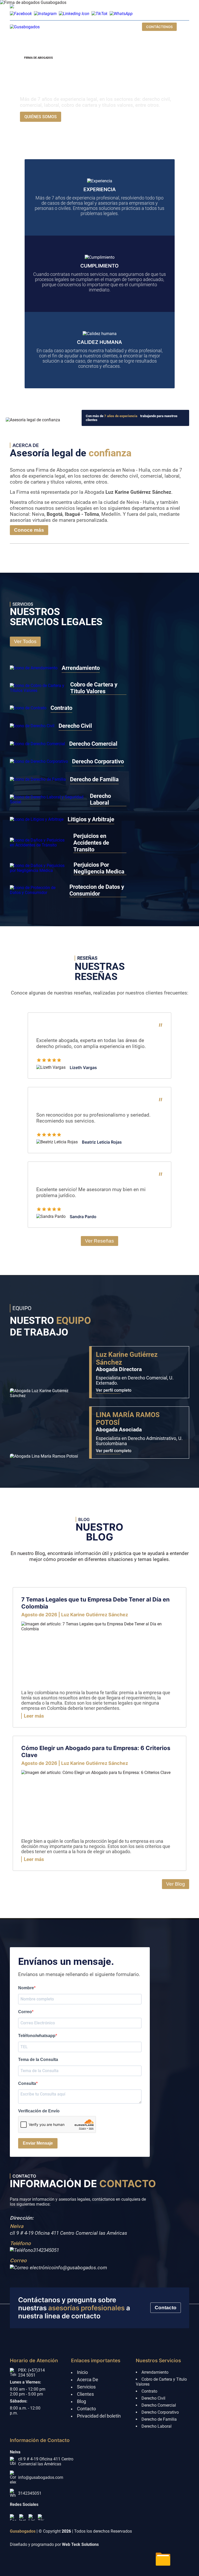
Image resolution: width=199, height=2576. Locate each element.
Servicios (86, 2387)
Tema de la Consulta (38, 2060)
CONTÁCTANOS (85, 117)
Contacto (166, 2308)
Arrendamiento (155, 2372)
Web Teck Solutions (80, 2544)
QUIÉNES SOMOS (41, 117)
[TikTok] (41, 2517)
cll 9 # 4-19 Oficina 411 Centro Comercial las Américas (69, 2233)
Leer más (34, 1716)
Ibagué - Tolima (82, 514)
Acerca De (88, 2380)
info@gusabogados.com (71, 7)
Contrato (149, 2391)
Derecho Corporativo (160, 2412)
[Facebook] (13, 2517)
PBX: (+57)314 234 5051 (31, 2373)
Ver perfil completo (114, 1390)
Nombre (26, 1988)
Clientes (85, 2394)
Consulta (27, 2083)
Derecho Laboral (157, 2426)
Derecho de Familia (159, 2419)
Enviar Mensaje (38, 2143)
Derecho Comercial (159, 2405)
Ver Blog (176, 1884)
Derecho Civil (153, 2398)
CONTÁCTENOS (159, 27)
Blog (81, 2401)
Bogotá (55, 514)
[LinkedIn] (32, 2517)
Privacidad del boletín (99, 2416)
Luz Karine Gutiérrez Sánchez (138, 492)
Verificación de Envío (39, 2111)
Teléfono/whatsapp (37, 2036)
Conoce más (29, 530)
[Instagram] (22, 2517)
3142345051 (46, 2250)
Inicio (82, 2372)
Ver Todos (25, 641)
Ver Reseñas (99, 1241)
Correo (25, 2012)
